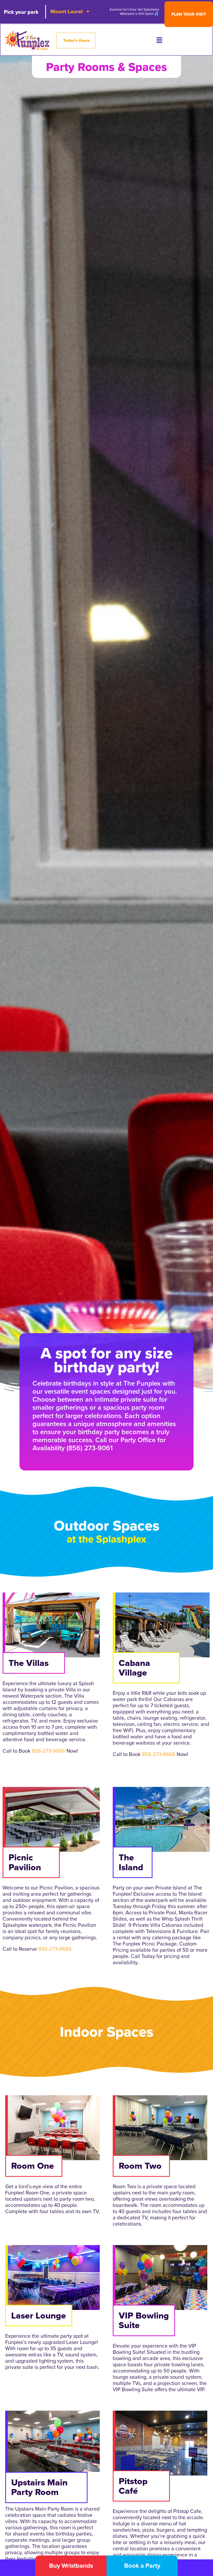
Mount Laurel (66, 11)
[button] (159, 41)
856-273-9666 (48, 1751)
